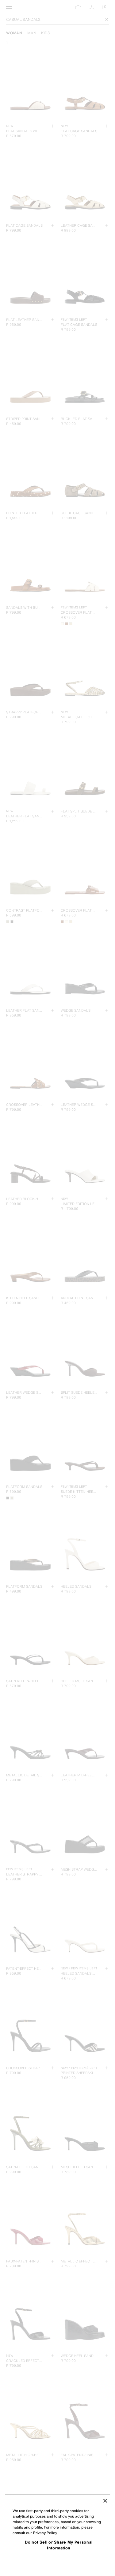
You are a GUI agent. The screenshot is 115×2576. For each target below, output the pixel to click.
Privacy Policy (45, 2533)
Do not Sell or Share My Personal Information (59, 2545)
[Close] (105, 2501)
